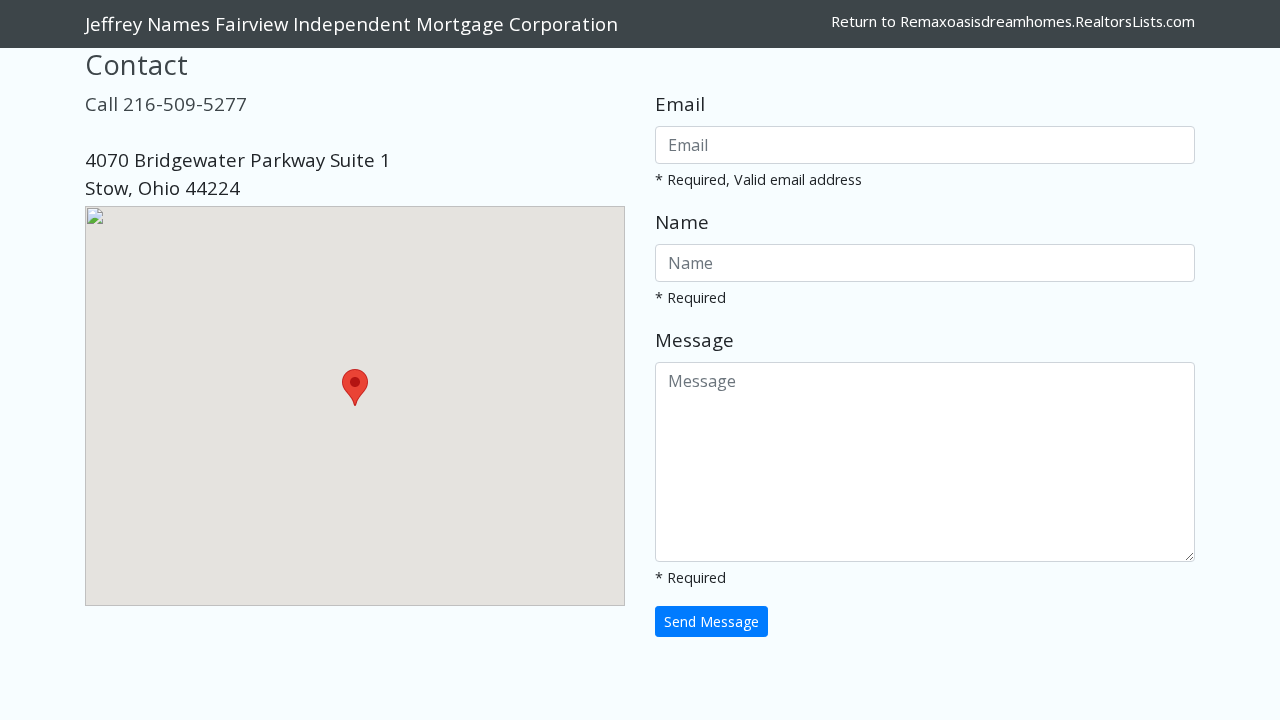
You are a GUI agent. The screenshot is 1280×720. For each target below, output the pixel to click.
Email (680, 103)
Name (682, 221)
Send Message (711, 621)
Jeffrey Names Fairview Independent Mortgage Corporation (351, 23)
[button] (355, 387)
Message (694, 339)
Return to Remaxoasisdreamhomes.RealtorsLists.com (1013, 21)
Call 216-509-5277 (166, 103)
